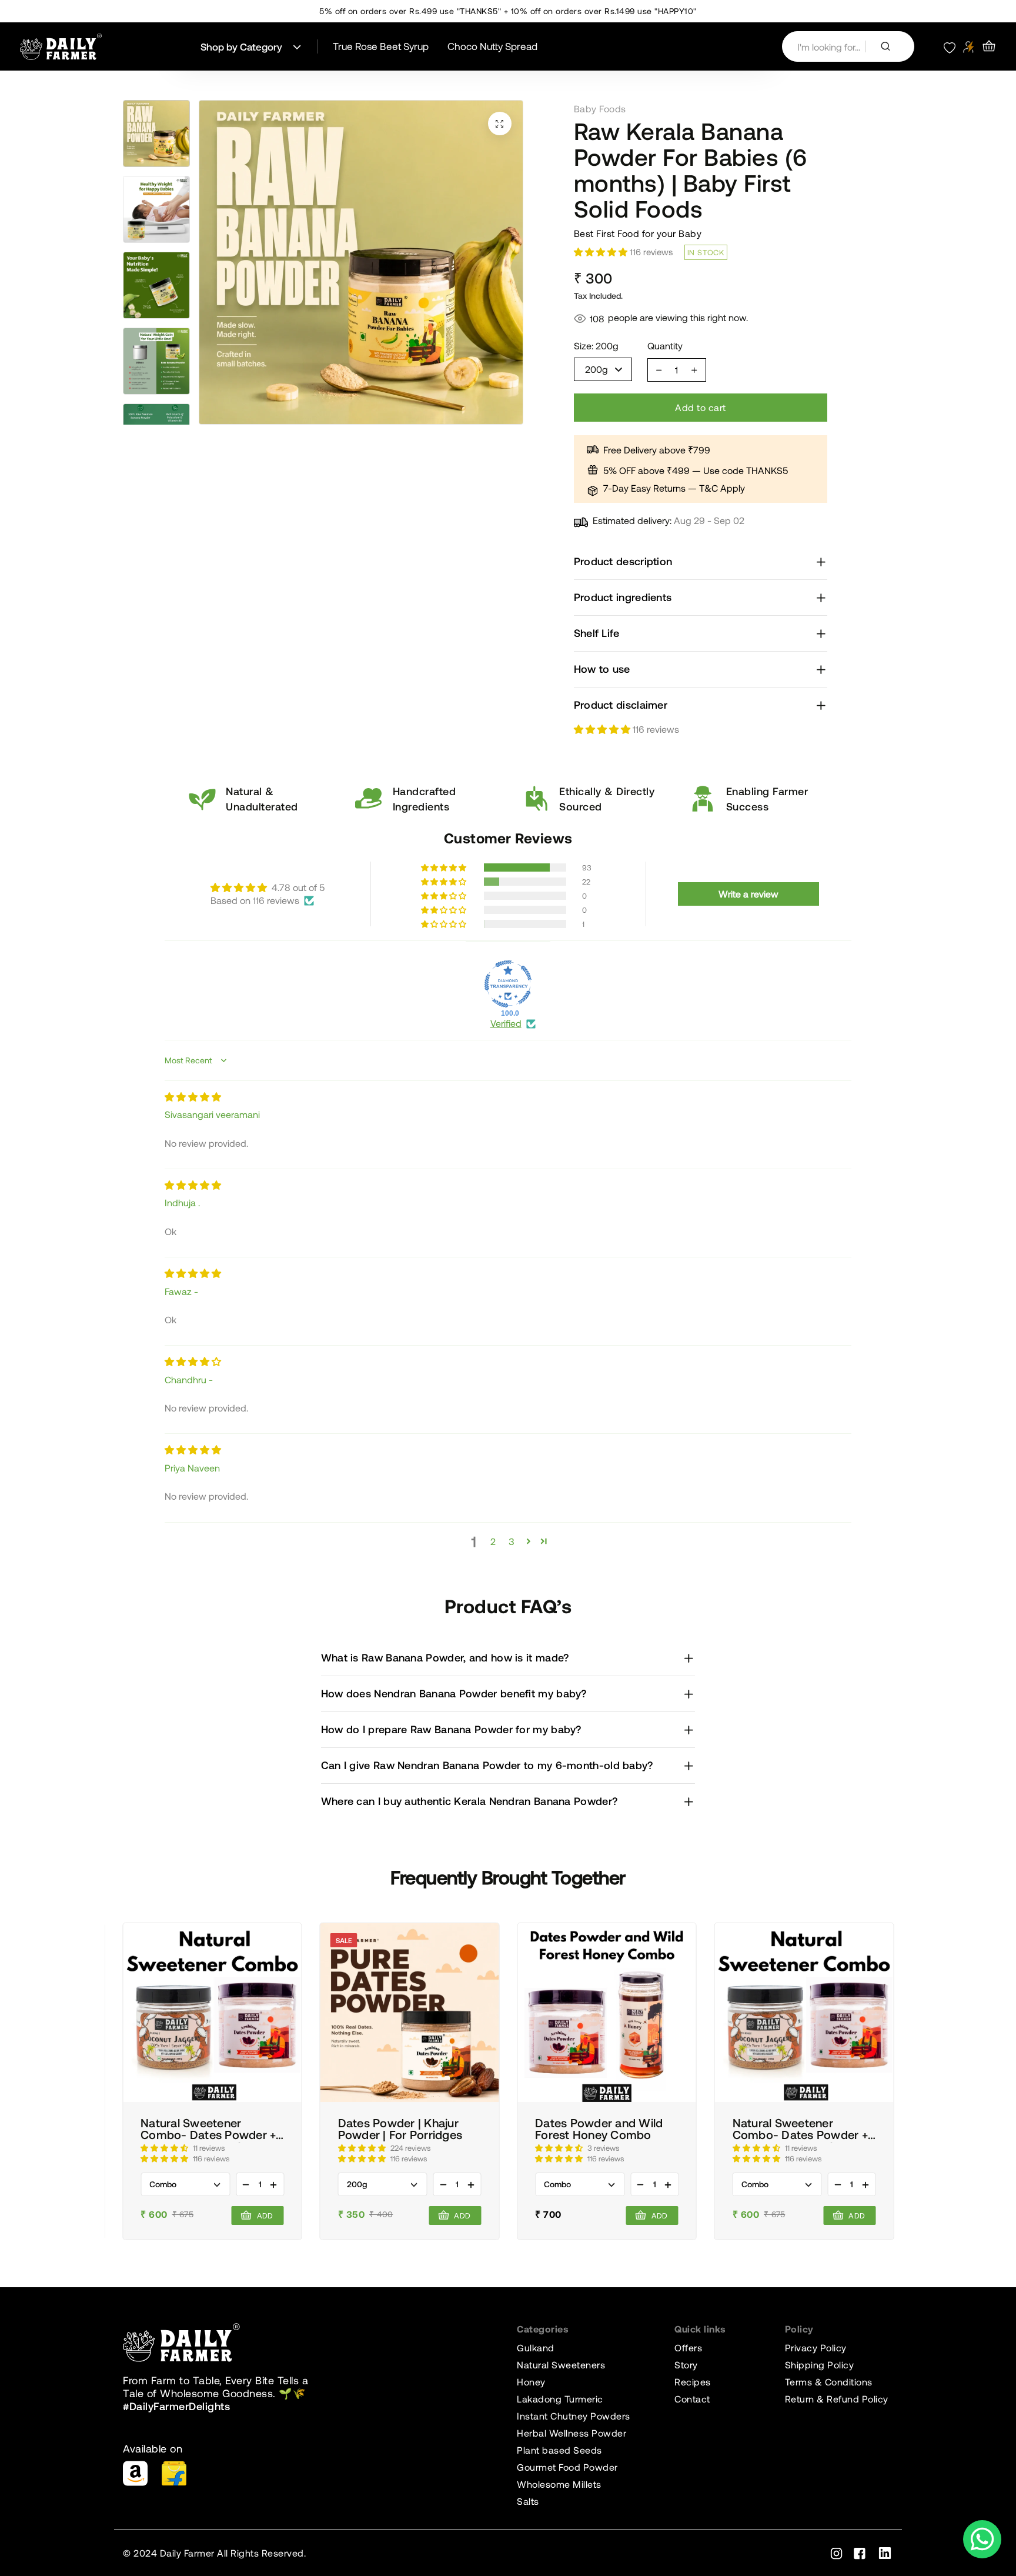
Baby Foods (600, 109)
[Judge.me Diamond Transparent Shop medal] (508, 984)
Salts (528, 2501)
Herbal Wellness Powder (571, 2433)
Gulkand (536, 2348)
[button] (603, 729)
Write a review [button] (748, 894)
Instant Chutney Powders (574, 2416)
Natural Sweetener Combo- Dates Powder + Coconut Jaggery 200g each (208, 2130)
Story (686, 2365)
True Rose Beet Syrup (381, 46)
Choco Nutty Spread (492, 46)
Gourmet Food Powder (567, 2467)
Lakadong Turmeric (560, 2399)
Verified (506, 1023)
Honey (531, 2382)
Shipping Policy (820, 2365)
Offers (688, 2348)
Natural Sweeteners (561, 2365)
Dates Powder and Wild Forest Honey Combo (599, 2129)
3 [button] (512, 1541)
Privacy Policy (816, 2348)
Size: (596, 346)
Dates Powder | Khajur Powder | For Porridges (400, 2129)
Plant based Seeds (559, 2450)
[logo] (61, 47)
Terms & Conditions (829, 2382)
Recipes (693, 2382)
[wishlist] (950, 46)
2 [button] (493, 1541)
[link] (212, 2013)
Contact (692, 2399)
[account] (969, 47)
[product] (500, 124)
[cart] (989, 46)
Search (890, 46)
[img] (193, 1097)
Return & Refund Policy (837, 2399)
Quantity (665, 346)
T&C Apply (722, 488)
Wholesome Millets (559, 2484)
